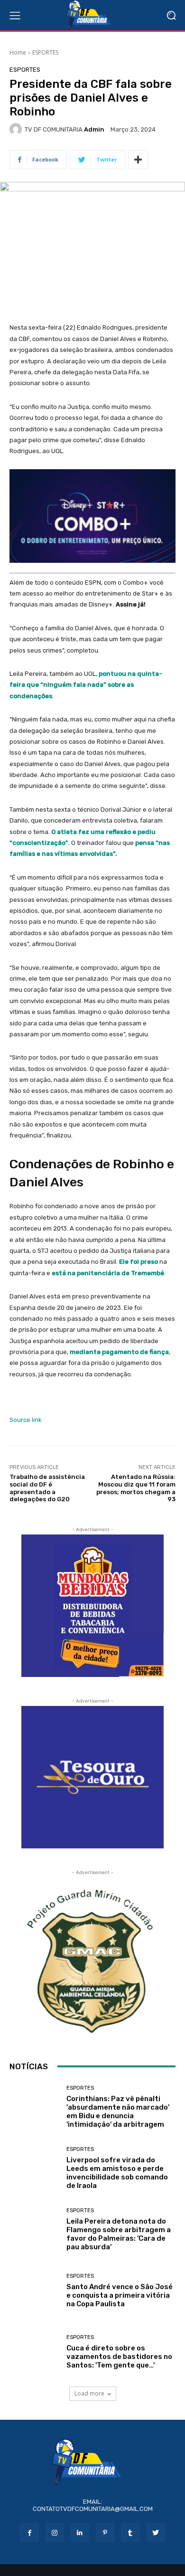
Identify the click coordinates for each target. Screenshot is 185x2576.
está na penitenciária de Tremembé (108, 1273)
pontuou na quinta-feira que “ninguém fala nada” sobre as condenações (86, 685)
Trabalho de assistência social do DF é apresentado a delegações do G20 (47, 1488)
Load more (89, 2393)
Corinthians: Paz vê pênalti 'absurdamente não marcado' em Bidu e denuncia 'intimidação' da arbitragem (118, 2112)
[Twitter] (155, 2533)
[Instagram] (55, 2533)
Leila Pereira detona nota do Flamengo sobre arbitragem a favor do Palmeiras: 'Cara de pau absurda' (119, 2234)
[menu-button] (15, 15)
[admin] (17, 129)
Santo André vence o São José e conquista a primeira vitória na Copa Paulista (120, 2295)
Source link (26, 1420)
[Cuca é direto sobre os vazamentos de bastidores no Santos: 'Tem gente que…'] (34, 2352)
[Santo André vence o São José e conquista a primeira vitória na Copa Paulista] (34, 2291)
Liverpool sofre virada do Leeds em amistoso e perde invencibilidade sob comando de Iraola (117, 2173)
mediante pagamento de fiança (119, 1352)
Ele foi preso (139, 1262)
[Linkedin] (80, 2533)
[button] (171, 15)
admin (94, 129)
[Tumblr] (130, 2533)
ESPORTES (45, 52)
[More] (138, 160)
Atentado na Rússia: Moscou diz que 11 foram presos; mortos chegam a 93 (136, 1488)
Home (18, 52)
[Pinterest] (105, 2533)
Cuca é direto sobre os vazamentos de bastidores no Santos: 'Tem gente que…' (119, 2357)
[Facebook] (29, 2533)
